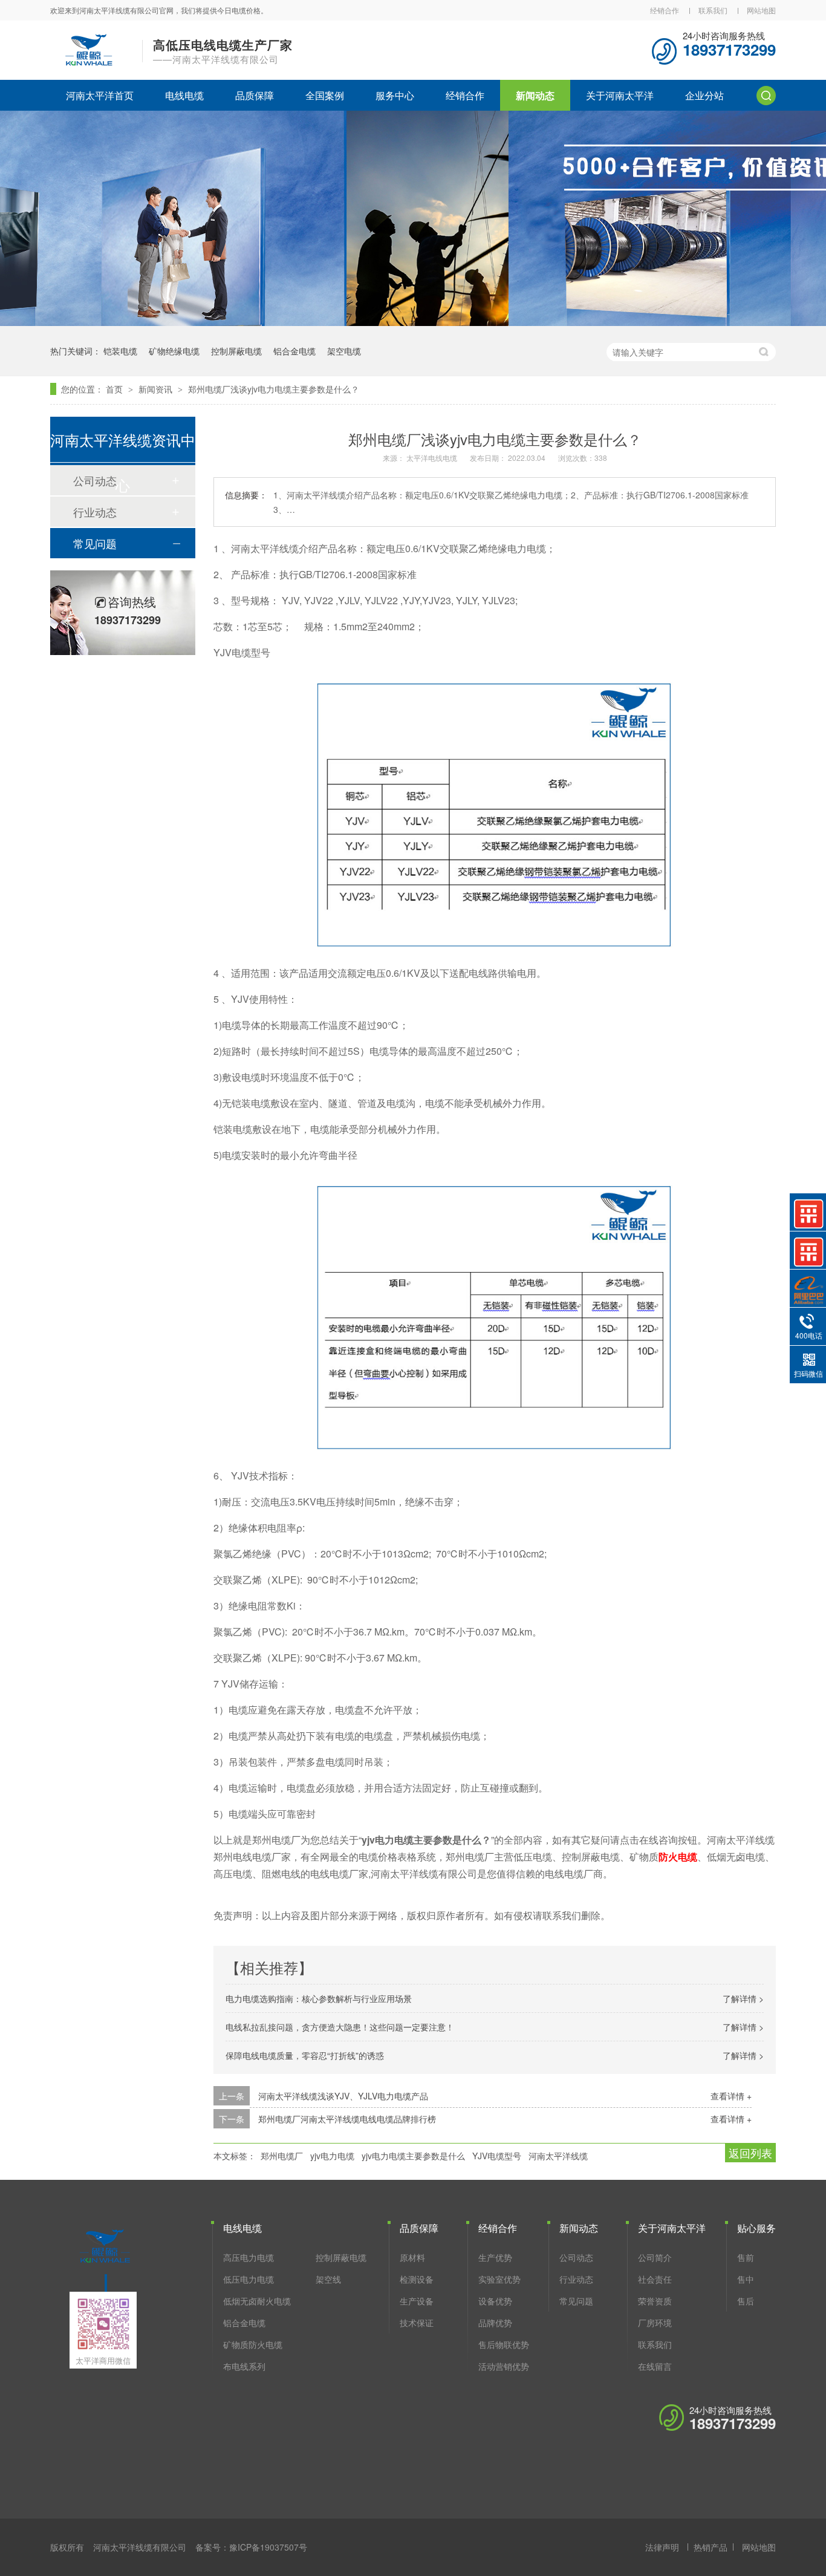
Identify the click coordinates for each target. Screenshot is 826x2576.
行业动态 (95, 512)
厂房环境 (655, 2323)
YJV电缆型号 (497, 2156)
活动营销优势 (504, 2366)
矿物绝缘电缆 (174, 351)
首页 (115, 389)
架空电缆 (344, 351)
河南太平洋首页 (100, 95)
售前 (746, 2257)
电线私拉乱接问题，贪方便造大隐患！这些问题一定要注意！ (340, 2027)
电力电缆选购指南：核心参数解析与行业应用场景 (319, 1998)
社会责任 (655, 2279)
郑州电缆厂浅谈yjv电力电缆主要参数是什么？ (274, 389)
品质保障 (255, 95)
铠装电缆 (120, 351)
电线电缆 (184, 95)
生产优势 (495, 2257)
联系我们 (713, 10)
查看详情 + (731, 2096)
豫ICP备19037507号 (268, 2547)
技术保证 (417, 2323)
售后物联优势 (504, 2344)
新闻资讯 (157, 389)
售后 (746, 2301)
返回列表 (750, 2153)
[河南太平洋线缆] (105, 2263)
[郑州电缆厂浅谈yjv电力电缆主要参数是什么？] (495, 947)
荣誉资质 (655, 2301)
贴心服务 (756, 2228)
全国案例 (325, 95)
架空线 (328, 2279)
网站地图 (761, 10)
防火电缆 (678, 1857)
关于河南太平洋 (620, 95)
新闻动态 (535, 95)
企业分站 (704, 95)
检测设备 (417, 2279)
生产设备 (417, 2301)
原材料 (412, 2257)
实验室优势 (499, 2279)
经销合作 (665, 10)
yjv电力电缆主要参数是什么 (413, 2156)
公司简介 (655, 2257)
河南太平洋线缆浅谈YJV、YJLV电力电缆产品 (343, 2096)
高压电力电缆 (249, 2257)
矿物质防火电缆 (253, 2344)
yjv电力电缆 (332, 2156)
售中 (746, 2279)
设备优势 (495, 2301)
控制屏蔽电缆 (236, 351)
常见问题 (95, 543)
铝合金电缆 (294, 351)
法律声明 (662, 2547)
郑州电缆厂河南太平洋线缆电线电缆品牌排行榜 (347, 2119)
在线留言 (655, 2366)
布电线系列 (244, 2366)
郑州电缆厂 (282, 2156)
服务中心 (395, 95)
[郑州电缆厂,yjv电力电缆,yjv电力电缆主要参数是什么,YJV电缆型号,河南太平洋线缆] (89, 65)
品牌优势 (495, 2323)
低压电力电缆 (249, 2279)
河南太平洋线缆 (558, 2156)
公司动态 (576, 2257)
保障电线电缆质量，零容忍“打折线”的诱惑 (305, 2055)
